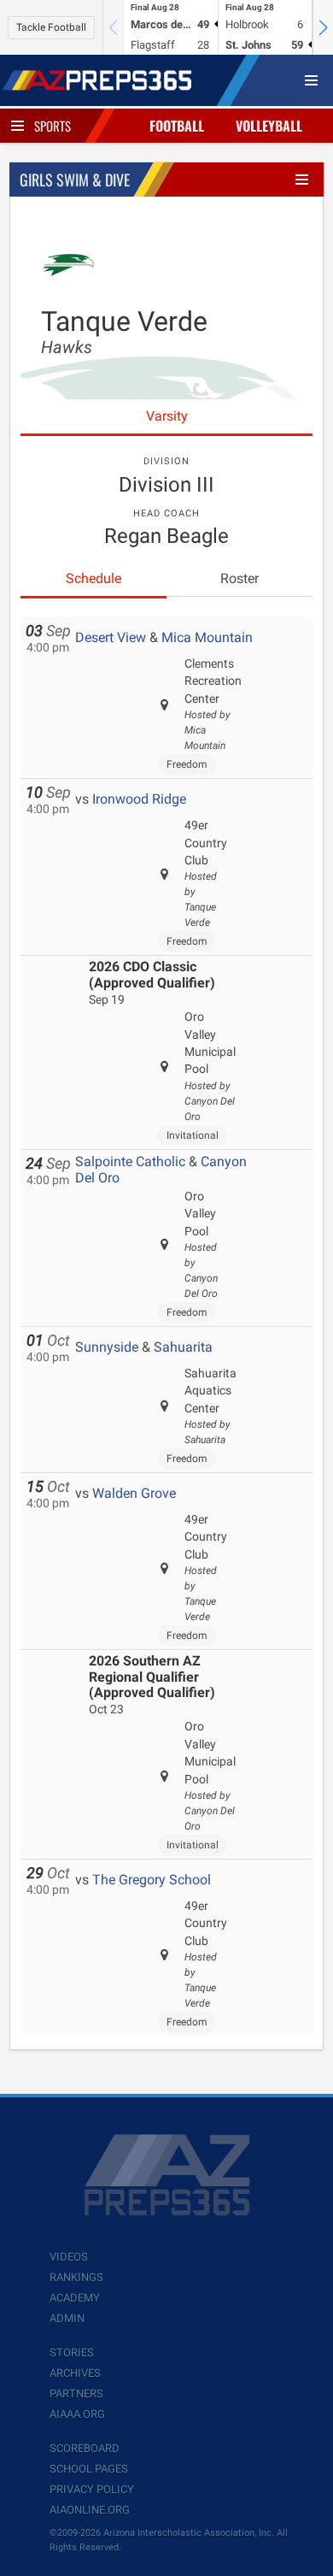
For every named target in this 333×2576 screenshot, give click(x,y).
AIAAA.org (77, 2414)
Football (177, 126)
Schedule (93, 578)
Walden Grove (134, 1493)
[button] (323, 27)
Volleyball (269, 126)
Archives (75, 2373)
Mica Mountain (207, 637)
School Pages (89, 2469)
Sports (53, 126)
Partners (76, 2393)
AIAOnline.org (90, 2510)
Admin (67, 2318)
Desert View (111, 637)
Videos (69, 2257)
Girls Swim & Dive (75, 180)
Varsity (167, 416)
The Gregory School (152, 1880)
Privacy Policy (92, 2489)
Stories (72, 2352)
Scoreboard (85, 2448)
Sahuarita (183, 1347)
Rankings (76, 2277)
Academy (75, 2298)
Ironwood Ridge (139, 799)
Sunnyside (107, 1347)
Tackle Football (51, 27)
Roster (240, 578)
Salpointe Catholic (130, 1161)
